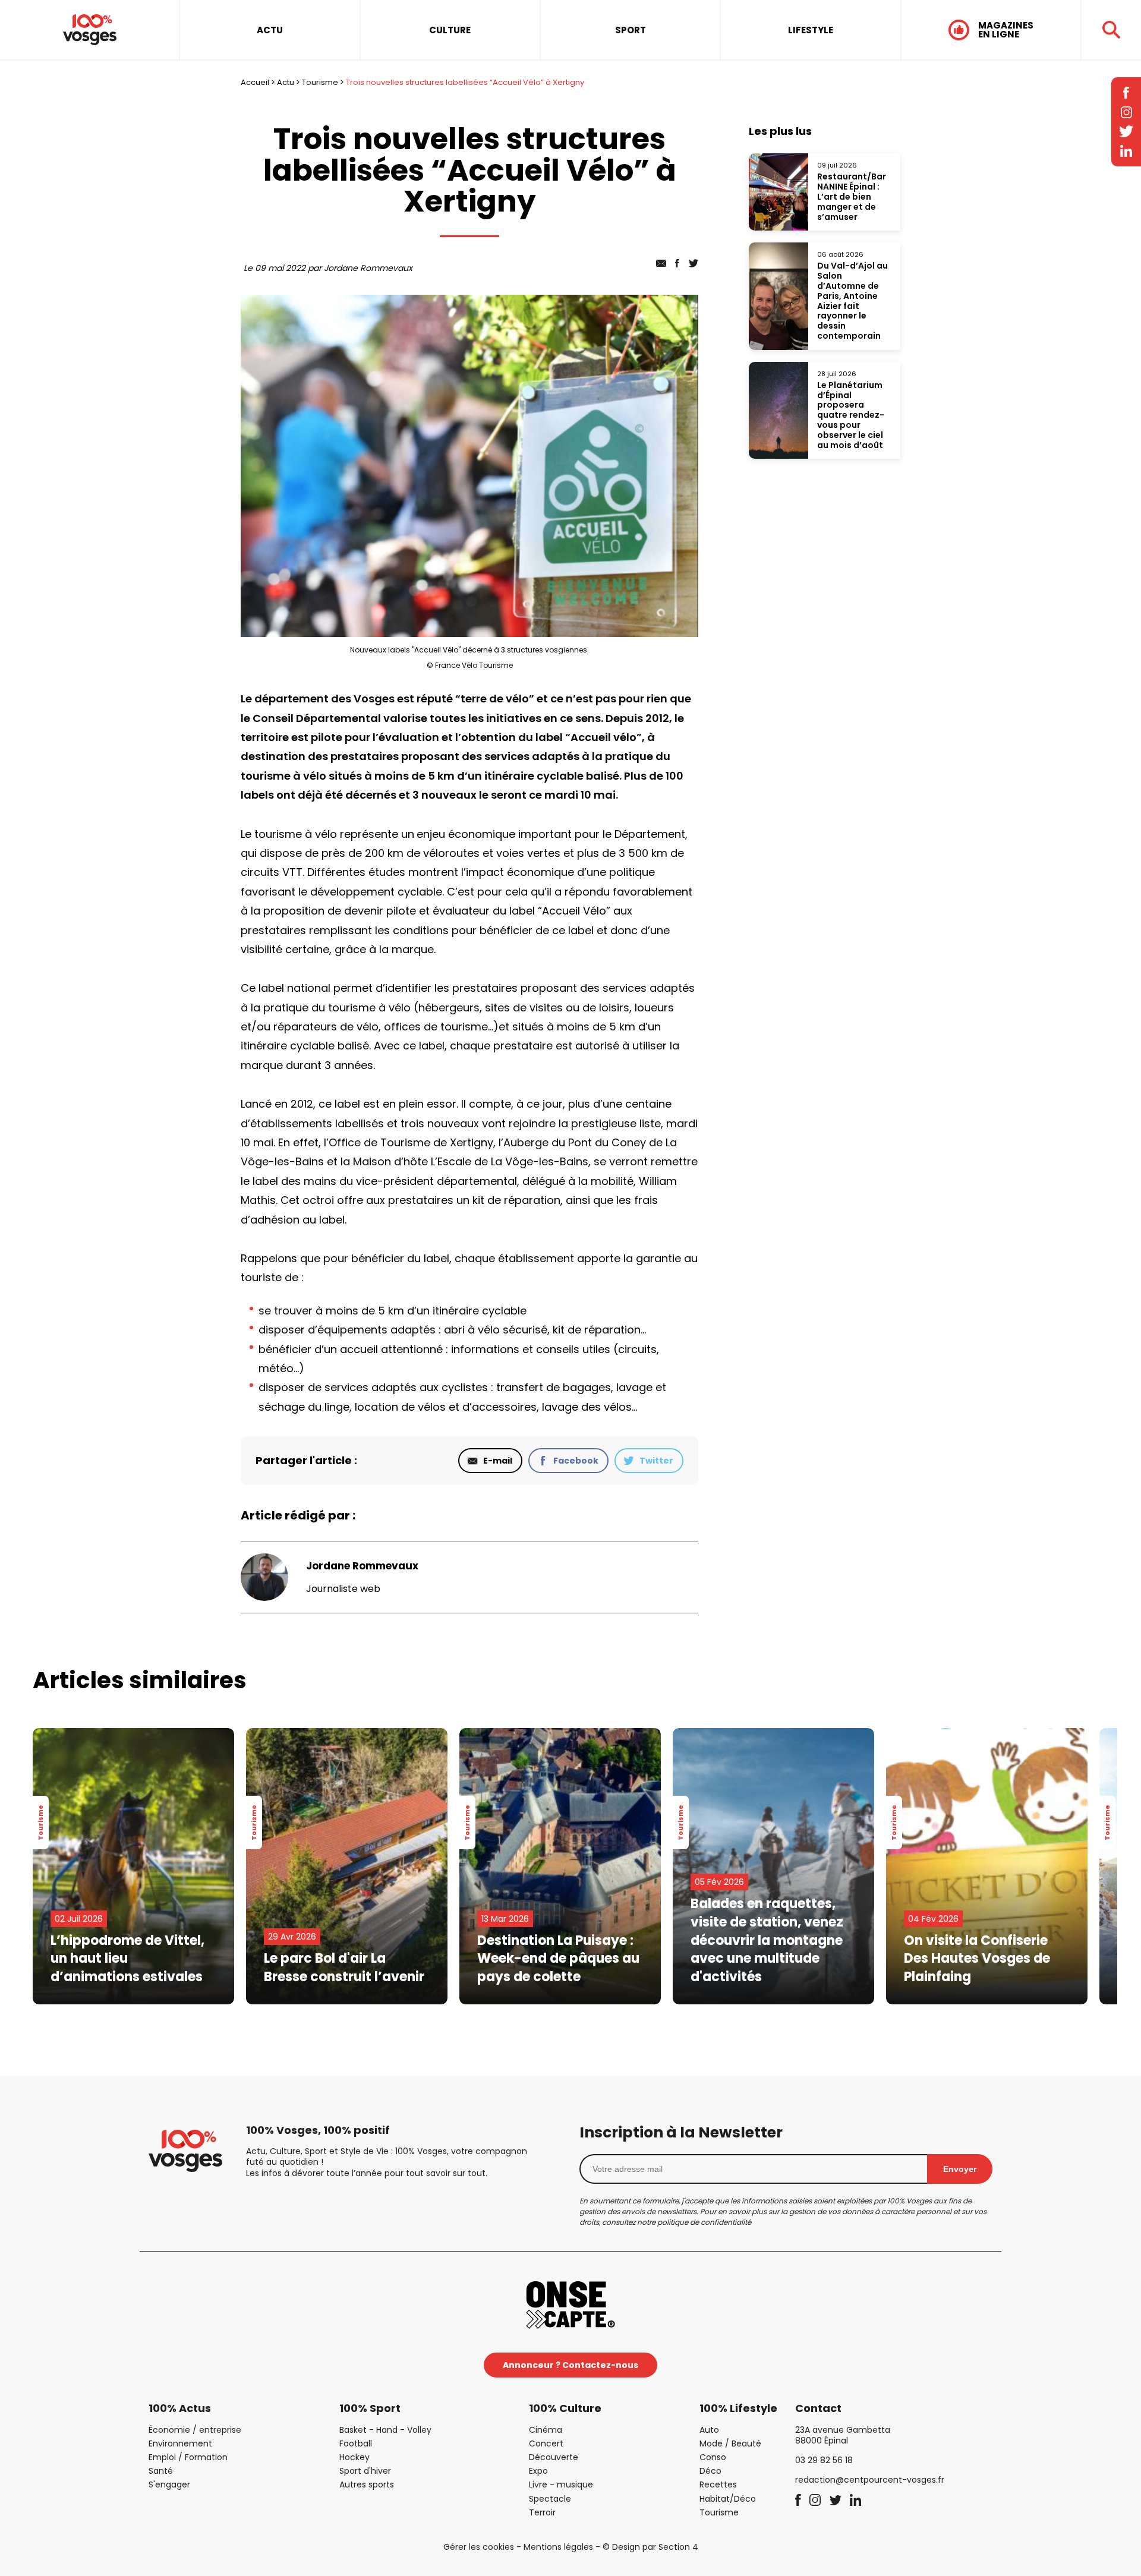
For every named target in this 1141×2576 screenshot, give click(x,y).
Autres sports (367, 2484)
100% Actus (180, 2408)
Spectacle (550, 2499)
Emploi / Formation (188, 2457)
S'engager (169, 2484)
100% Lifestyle (738, 2408)
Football (356, 2443)
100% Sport (370, 2408)
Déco (710, 2471)
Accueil (255, 82)
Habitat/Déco (728, 2499)
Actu (286, 82)
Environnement (180, 2443)
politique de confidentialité (704, 2222)
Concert (546, 2443)
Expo (538, 2471)
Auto (709, 2430)
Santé (161, 2471)
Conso (713, 2457)
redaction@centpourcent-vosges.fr (870, 2480)
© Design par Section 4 (650, 2547)
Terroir (542, 2512)
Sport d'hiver (365, 2471)
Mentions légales (558, 2547)
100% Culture (565, 2408)
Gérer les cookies (479, 2547)
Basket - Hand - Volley (385, 2430)
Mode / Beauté (730, 2443)
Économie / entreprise (195, 2430)
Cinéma (546, 2430)
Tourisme (320, 82)
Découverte (554, 2457)
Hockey (354, 2457)
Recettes (718, 2484)
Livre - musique (561, 2484)
